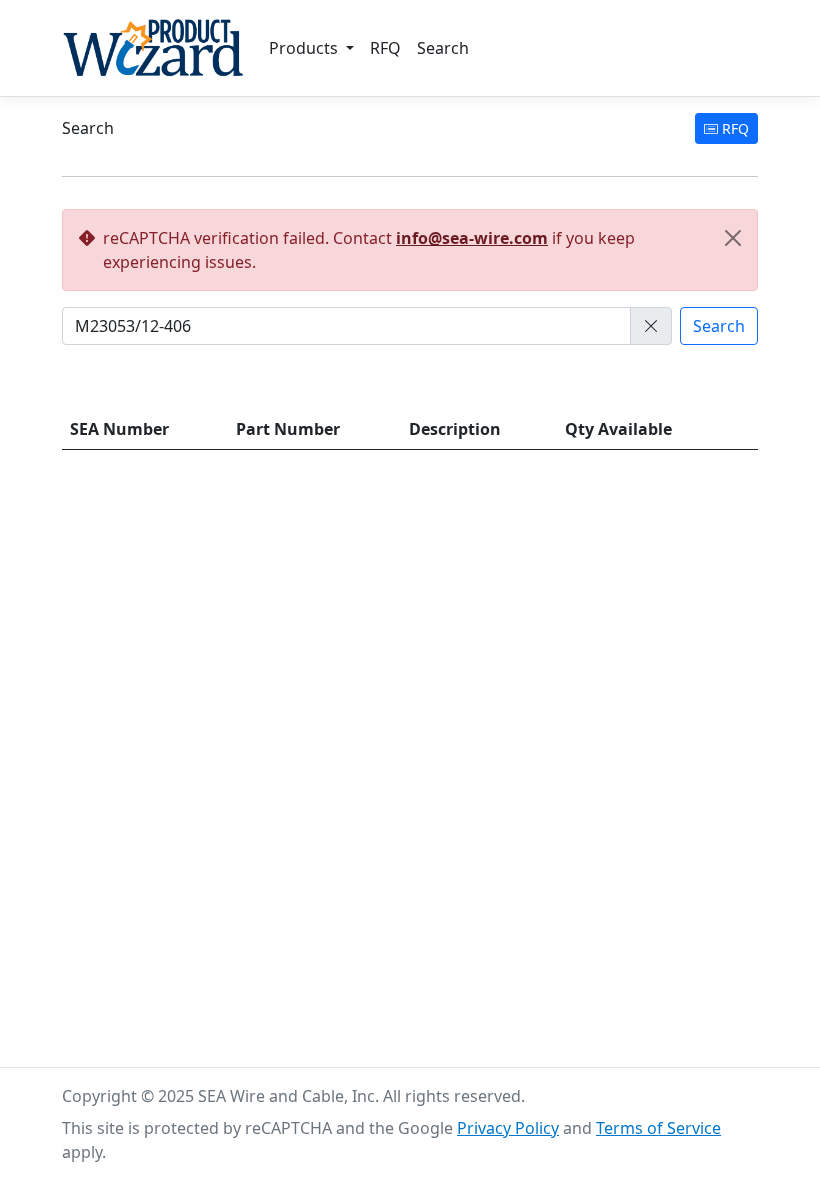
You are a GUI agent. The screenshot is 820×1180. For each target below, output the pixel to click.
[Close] (733, 238)
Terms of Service (658, 1128)
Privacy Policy (508, 1128)
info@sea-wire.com (472, 238)
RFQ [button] (733, 128)
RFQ (385, 48)
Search (443, 48)
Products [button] (305, 48)
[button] (651, 326)
